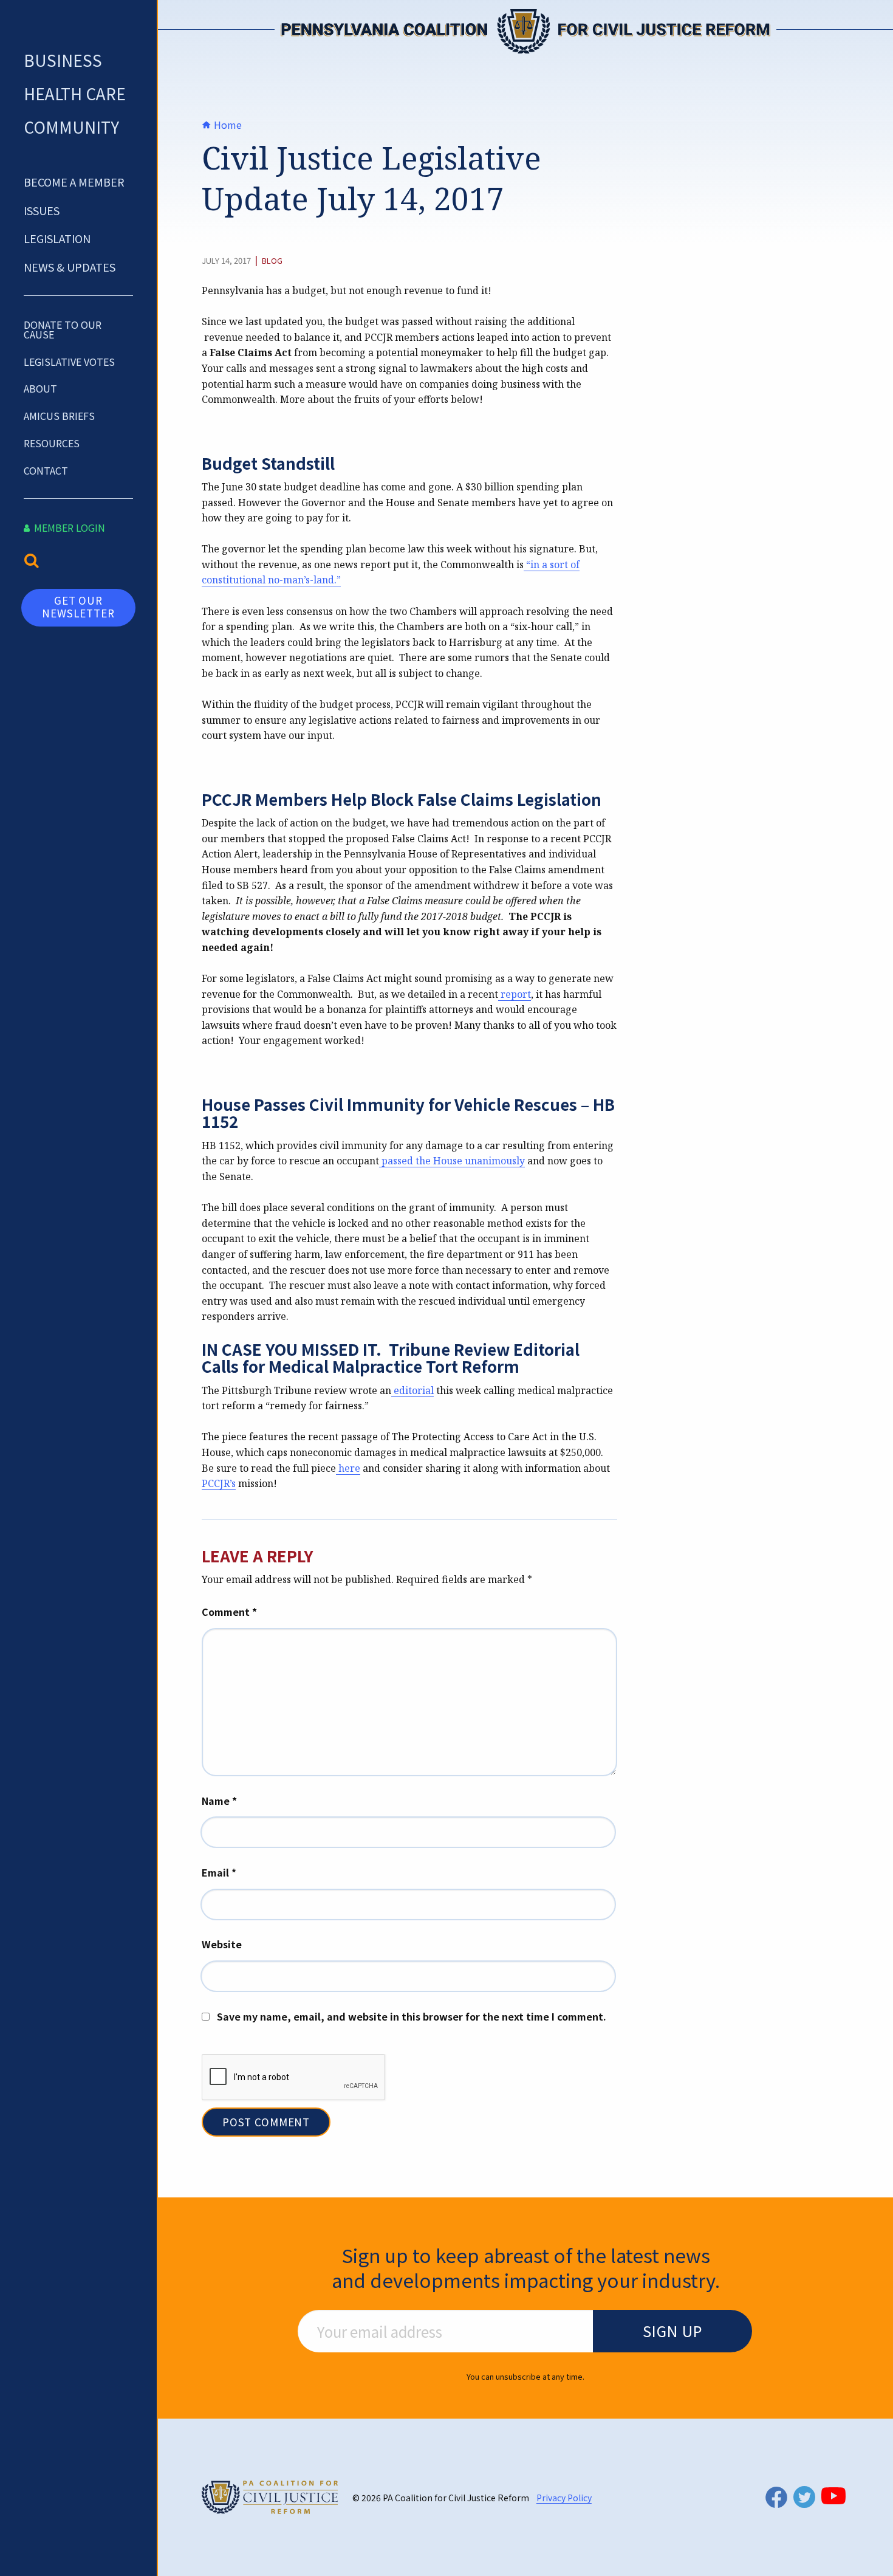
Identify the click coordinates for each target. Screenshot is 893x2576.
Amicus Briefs (59, 416)
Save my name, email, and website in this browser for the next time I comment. (412, 2016)
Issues (42, 210)
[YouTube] (833, 2496)
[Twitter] (804, 2497)
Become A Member (74, 182)
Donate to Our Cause (63, 329)
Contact (46, 470)
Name (219, 1801)
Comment (229, 1612)
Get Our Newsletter (78, 606)
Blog (272, 261)
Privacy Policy (564, 2498)
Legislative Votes (69, 362)
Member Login (68, 527)
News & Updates (70, 267)
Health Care (75, 93)
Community (71, 127)
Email (219, 1872)
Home (227, 125)
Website (222, 1944)
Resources (52, 443)
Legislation (57, 238)
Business (63, 60)
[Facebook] (776, 2497)
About (40, 388)
